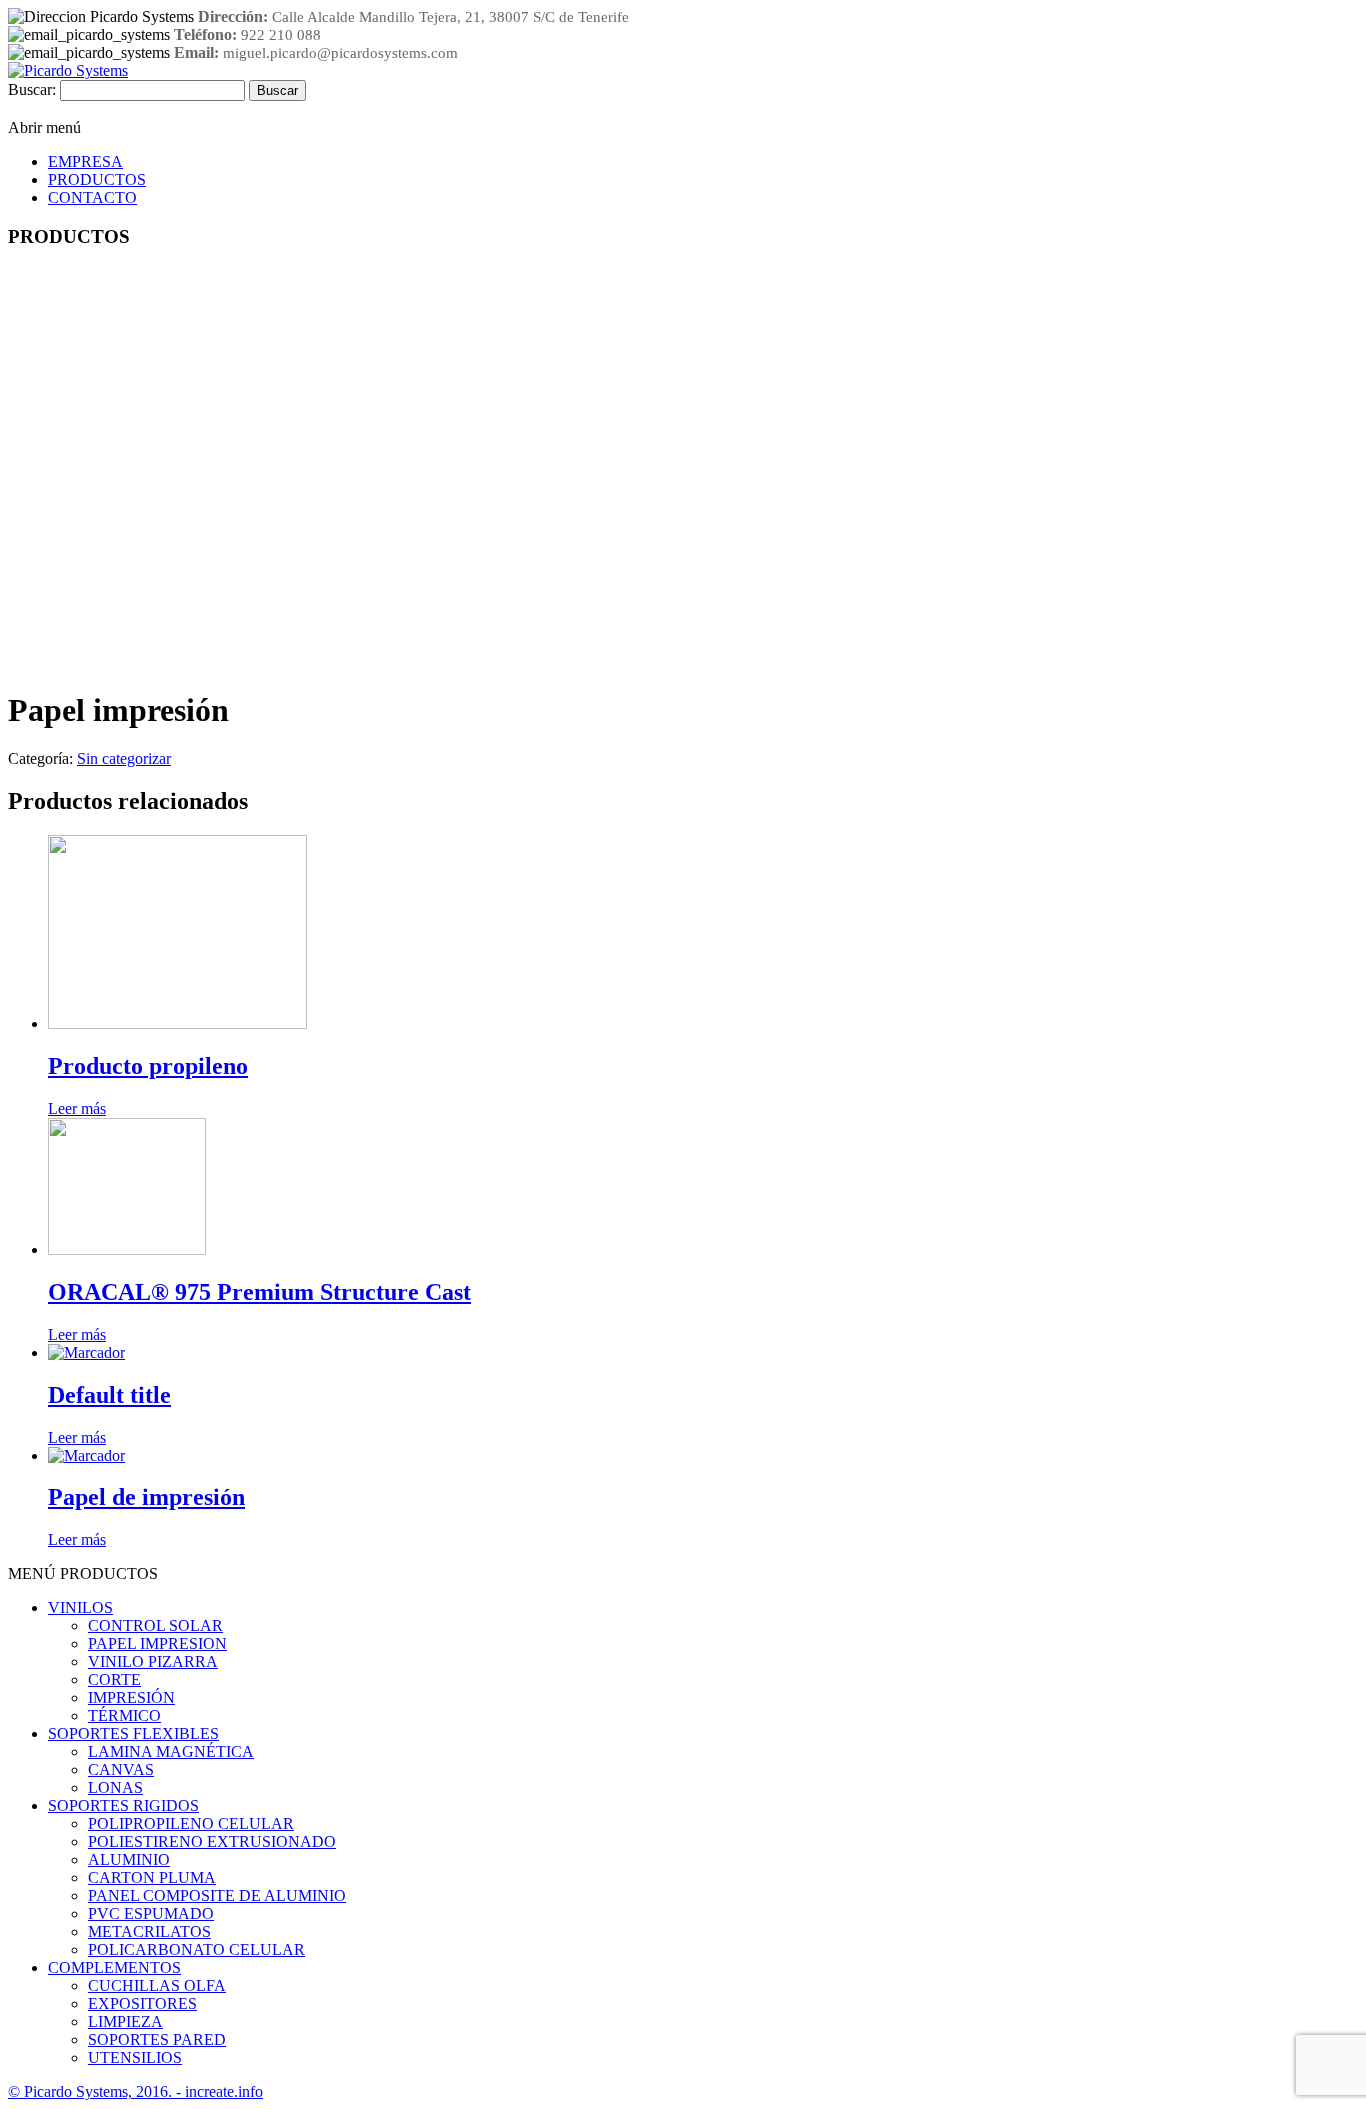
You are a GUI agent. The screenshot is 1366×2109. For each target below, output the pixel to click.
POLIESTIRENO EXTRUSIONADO (212, 1841)
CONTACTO (92, 197)
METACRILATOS (149, 1931)
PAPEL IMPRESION (157, 1643)
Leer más (77, 1108)
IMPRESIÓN (131, 1697)
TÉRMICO (124, 1715)
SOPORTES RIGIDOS (123, 1805)
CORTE (114, 1679)
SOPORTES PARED (157, 2039)
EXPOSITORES (142, 2003)
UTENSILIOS (135, 2057)
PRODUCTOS (97, 179)
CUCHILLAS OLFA (157, 1985)
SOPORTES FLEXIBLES (133, 1733)
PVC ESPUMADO (151, 1913)
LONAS (115, 1787)
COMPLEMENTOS (114, 1967)
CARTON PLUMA (152, 1877)
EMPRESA (85, 161)
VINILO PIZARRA (153, 1661)
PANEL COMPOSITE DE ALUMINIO (217, 1895)
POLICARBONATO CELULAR (196, 1949)
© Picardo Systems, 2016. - (96, 2091)
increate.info (224, 2091)
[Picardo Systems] (68, 70)
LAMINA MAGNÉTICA (171, 1751)
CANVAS (121, 1769)
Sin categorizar (124, 758)
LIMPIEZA (125, 2021)
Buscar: (32, 89)
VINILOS (80, 1607)
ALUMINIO (129, 1859)
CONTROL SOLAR (155, 1625)
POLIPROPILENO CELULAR (191, 1823)
